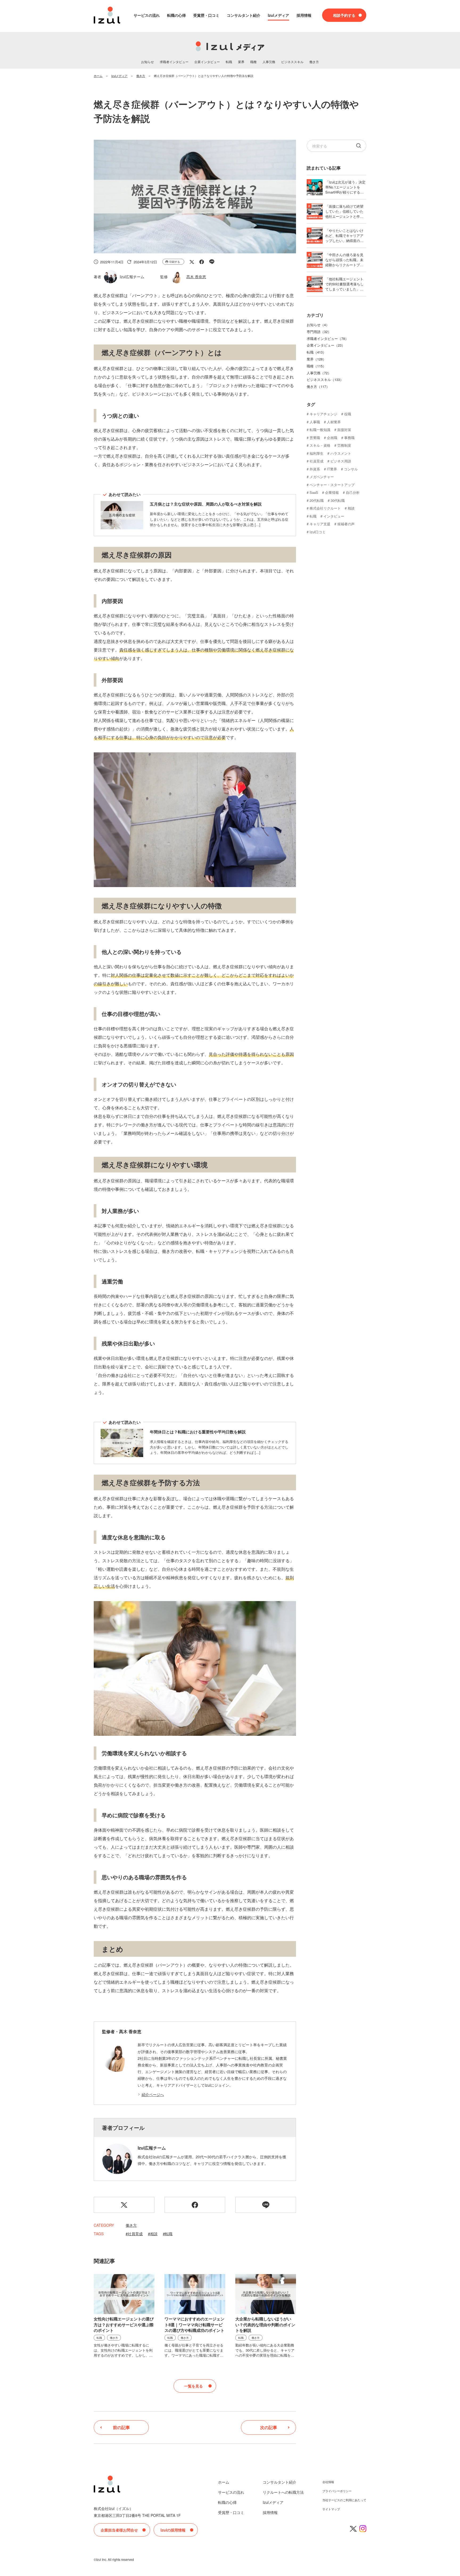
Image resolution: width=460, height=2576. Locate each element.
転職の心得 (176, 15)
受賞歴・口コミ (206, 15)
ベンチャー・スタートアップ (332, 485)
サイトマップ (331, 2509)
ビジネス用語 (341, 461)
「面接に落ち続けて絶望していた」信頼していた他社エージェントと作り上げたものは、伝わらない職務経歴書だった (344, 216)
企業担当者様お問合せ (119, 2530)
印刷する (175, 262)
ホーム (224, 2482)
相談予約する (344, 15)
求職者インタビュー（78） (328, 339)
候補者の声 (346, 524)
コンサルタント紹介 (244, 15)
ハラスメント (341, 453)
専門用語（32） (319, 332)
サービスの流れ (147, 15)
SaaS (314, 492)
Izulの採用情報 (173, 2530)
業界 (241, 62)
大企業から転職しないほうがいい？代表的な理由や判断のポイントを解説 (265, 2325)
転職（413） (316, 352)
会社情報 (328, 2482)
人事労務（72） (319, 373)
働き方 (314, 62)
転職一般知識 (320, 430)
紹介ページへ (153, 2094)
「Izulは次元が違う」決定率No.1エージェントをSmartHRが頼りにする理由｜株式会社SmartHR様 (345, 190)
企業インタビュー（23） (326, 345)
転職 (229, 62)
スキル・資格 (320, 445)
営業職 (315, 438)
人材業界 (334, 422)
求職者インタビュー (174, 62)
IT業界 (332, 469)
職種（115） (316, 366)
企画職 (332, 438)
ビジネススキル (292, 62)
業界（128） (316, 359)
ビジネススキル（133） (325, 380)
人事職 (315, 422)
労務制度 (344, 445)
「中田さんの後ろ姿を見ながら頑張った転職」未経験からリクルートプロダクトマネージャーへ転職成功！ (344, 265)
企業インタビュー (207, 62)
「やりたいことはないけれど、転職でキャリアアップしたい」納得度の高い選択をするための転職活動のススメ (344, 241)
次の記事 (269, 2427)
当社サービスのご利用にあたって (344, 2500)
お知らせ (147, 62)
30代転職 (338, 500)
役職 (348, 414)
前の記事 (121, 2427)
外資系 (315, 469)
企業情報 (332, 492)
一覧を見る (194, 2386)
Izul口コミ (318, 532)
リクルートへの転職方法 (283, 2492)
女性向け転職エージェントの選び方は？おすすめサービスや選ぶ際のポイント (124, 2325)
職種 (253, 62)
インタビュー (334, 516)
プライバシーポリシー (337, 2491)
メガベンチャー (322, 477)
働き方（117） (318, 386)
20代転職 (317, 500)
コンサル (351, 469)
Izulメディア (278, 15)
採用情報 (304, 15)
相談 (154, 2234)
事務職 (349, 438)
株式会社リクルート (325, 508)
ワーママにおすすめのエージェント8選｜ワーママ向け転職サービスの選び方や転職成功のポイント (194, 2325)
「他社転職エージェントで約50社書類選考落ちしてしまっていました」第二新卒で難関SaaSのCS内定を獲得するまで (346, 289)
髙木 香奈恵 (196, 277)
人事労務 (269, 62)
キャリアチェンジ (323, 414)
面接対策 (344, 430)
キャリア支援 (320, 524)
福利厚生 (317, 453)
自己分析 (353, 492)
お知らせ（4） (318, 325)
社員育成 (135, 2234)
